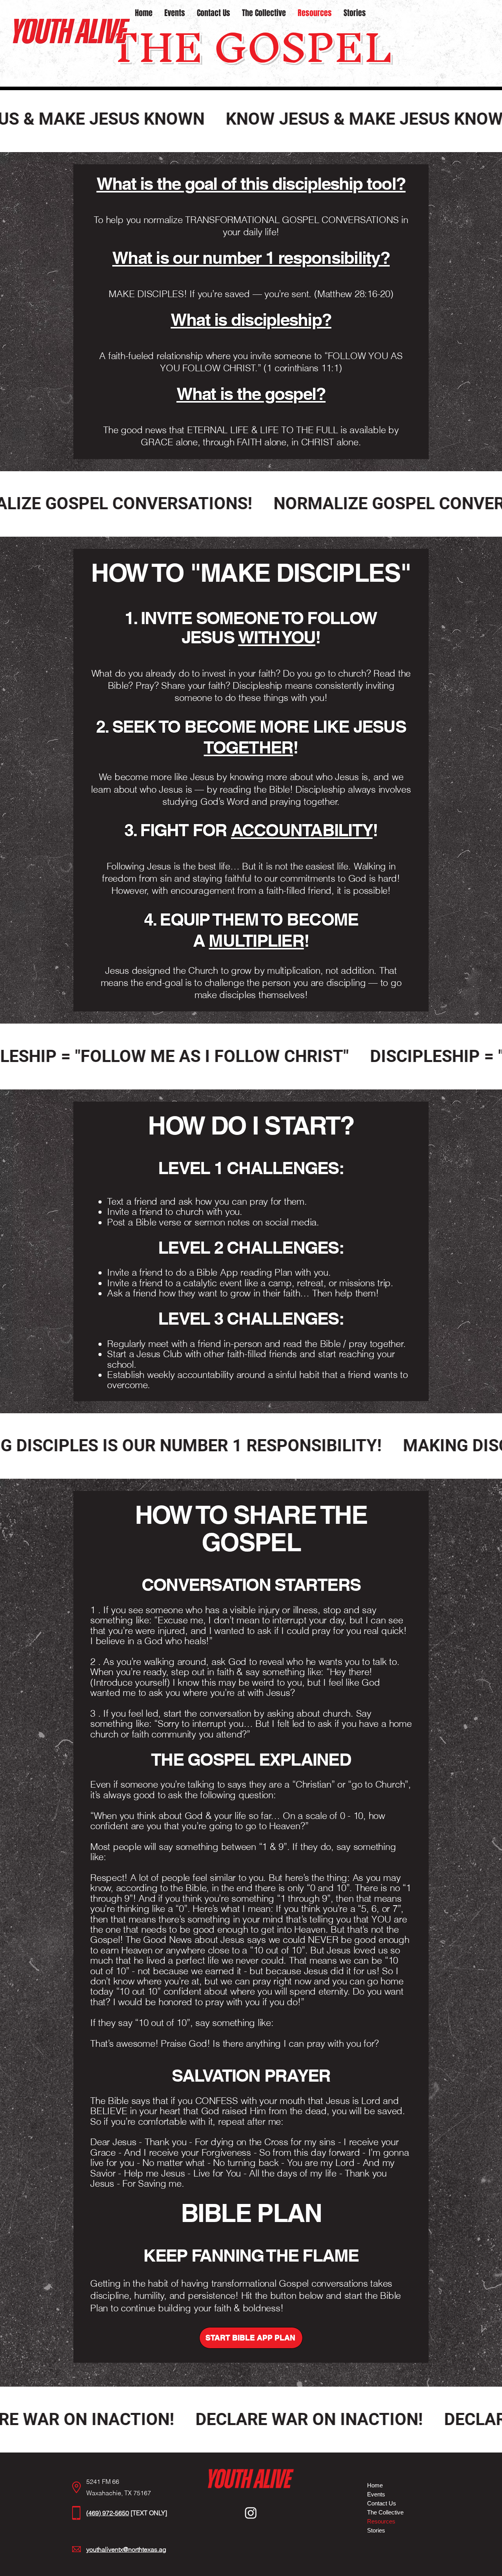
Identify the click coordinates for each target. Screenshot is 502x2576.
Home (375, 2485)
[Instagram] (251, 2513)
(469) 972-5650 (108, 2513)
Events (376, 2494)
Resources (381, 2521)
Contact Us (382, 2503)
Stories (376, 2530)
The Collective (385, 2512)
